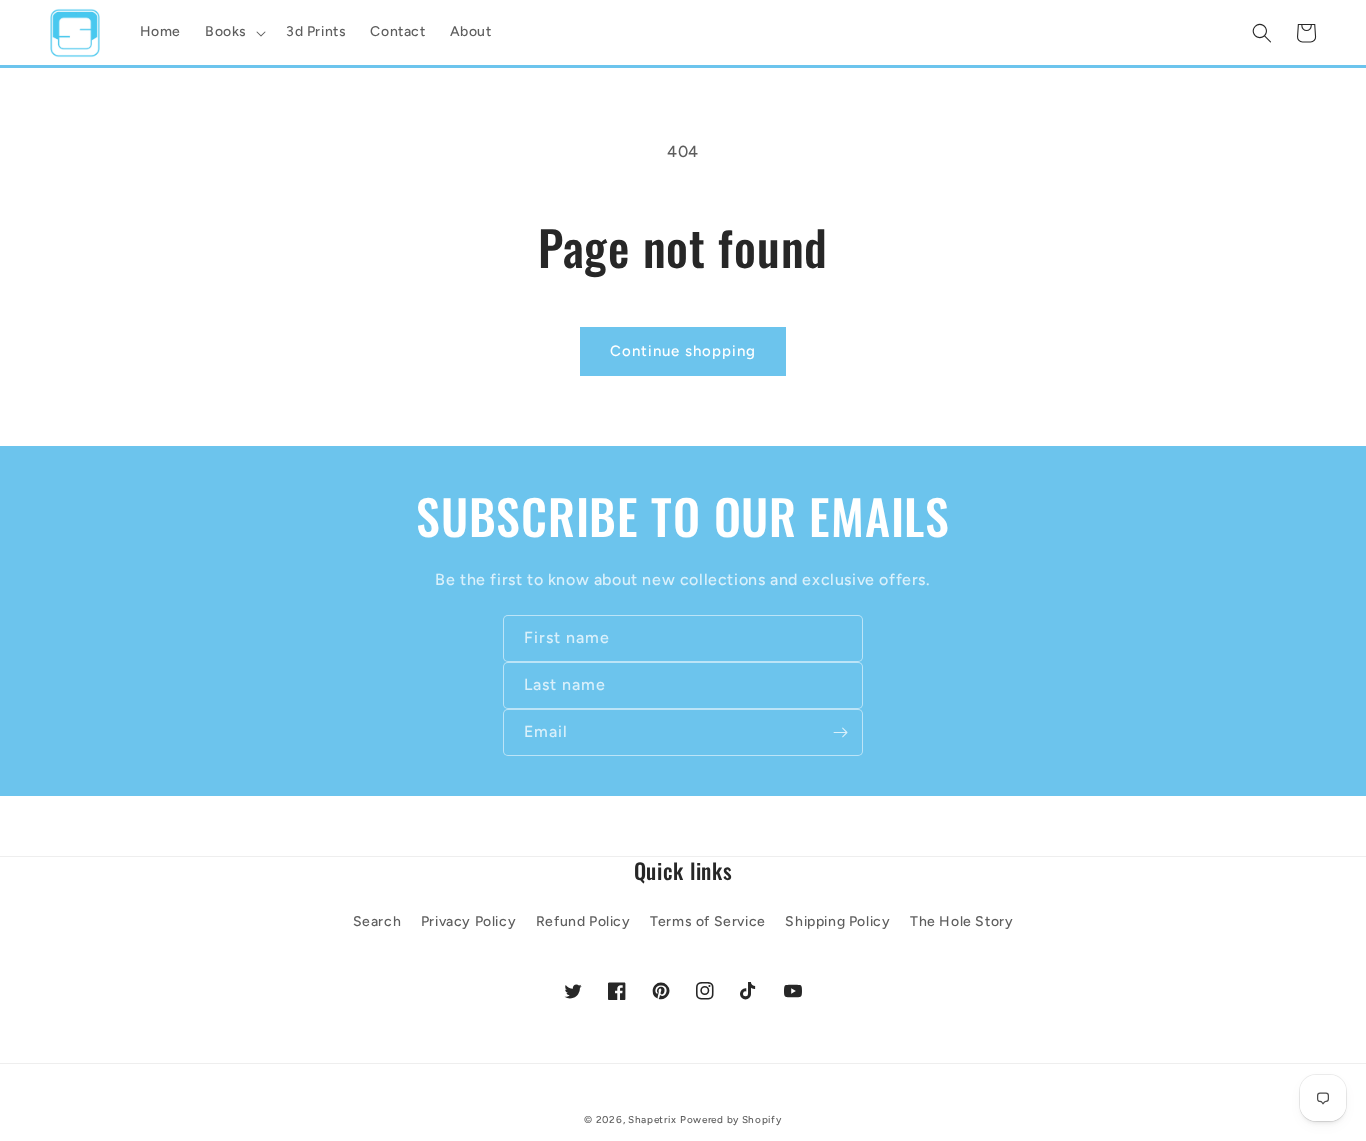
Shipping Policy (837, 921)
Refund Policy (583, 921)
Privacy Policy (468, 921)
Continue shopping (683, 351)
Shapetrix (652, 1119)
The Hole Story (961, 921)
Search (377, 921)
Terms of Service (708, 921)
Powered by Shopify (731, 1119)
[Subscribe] (840, 732)
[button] (233, 32)
